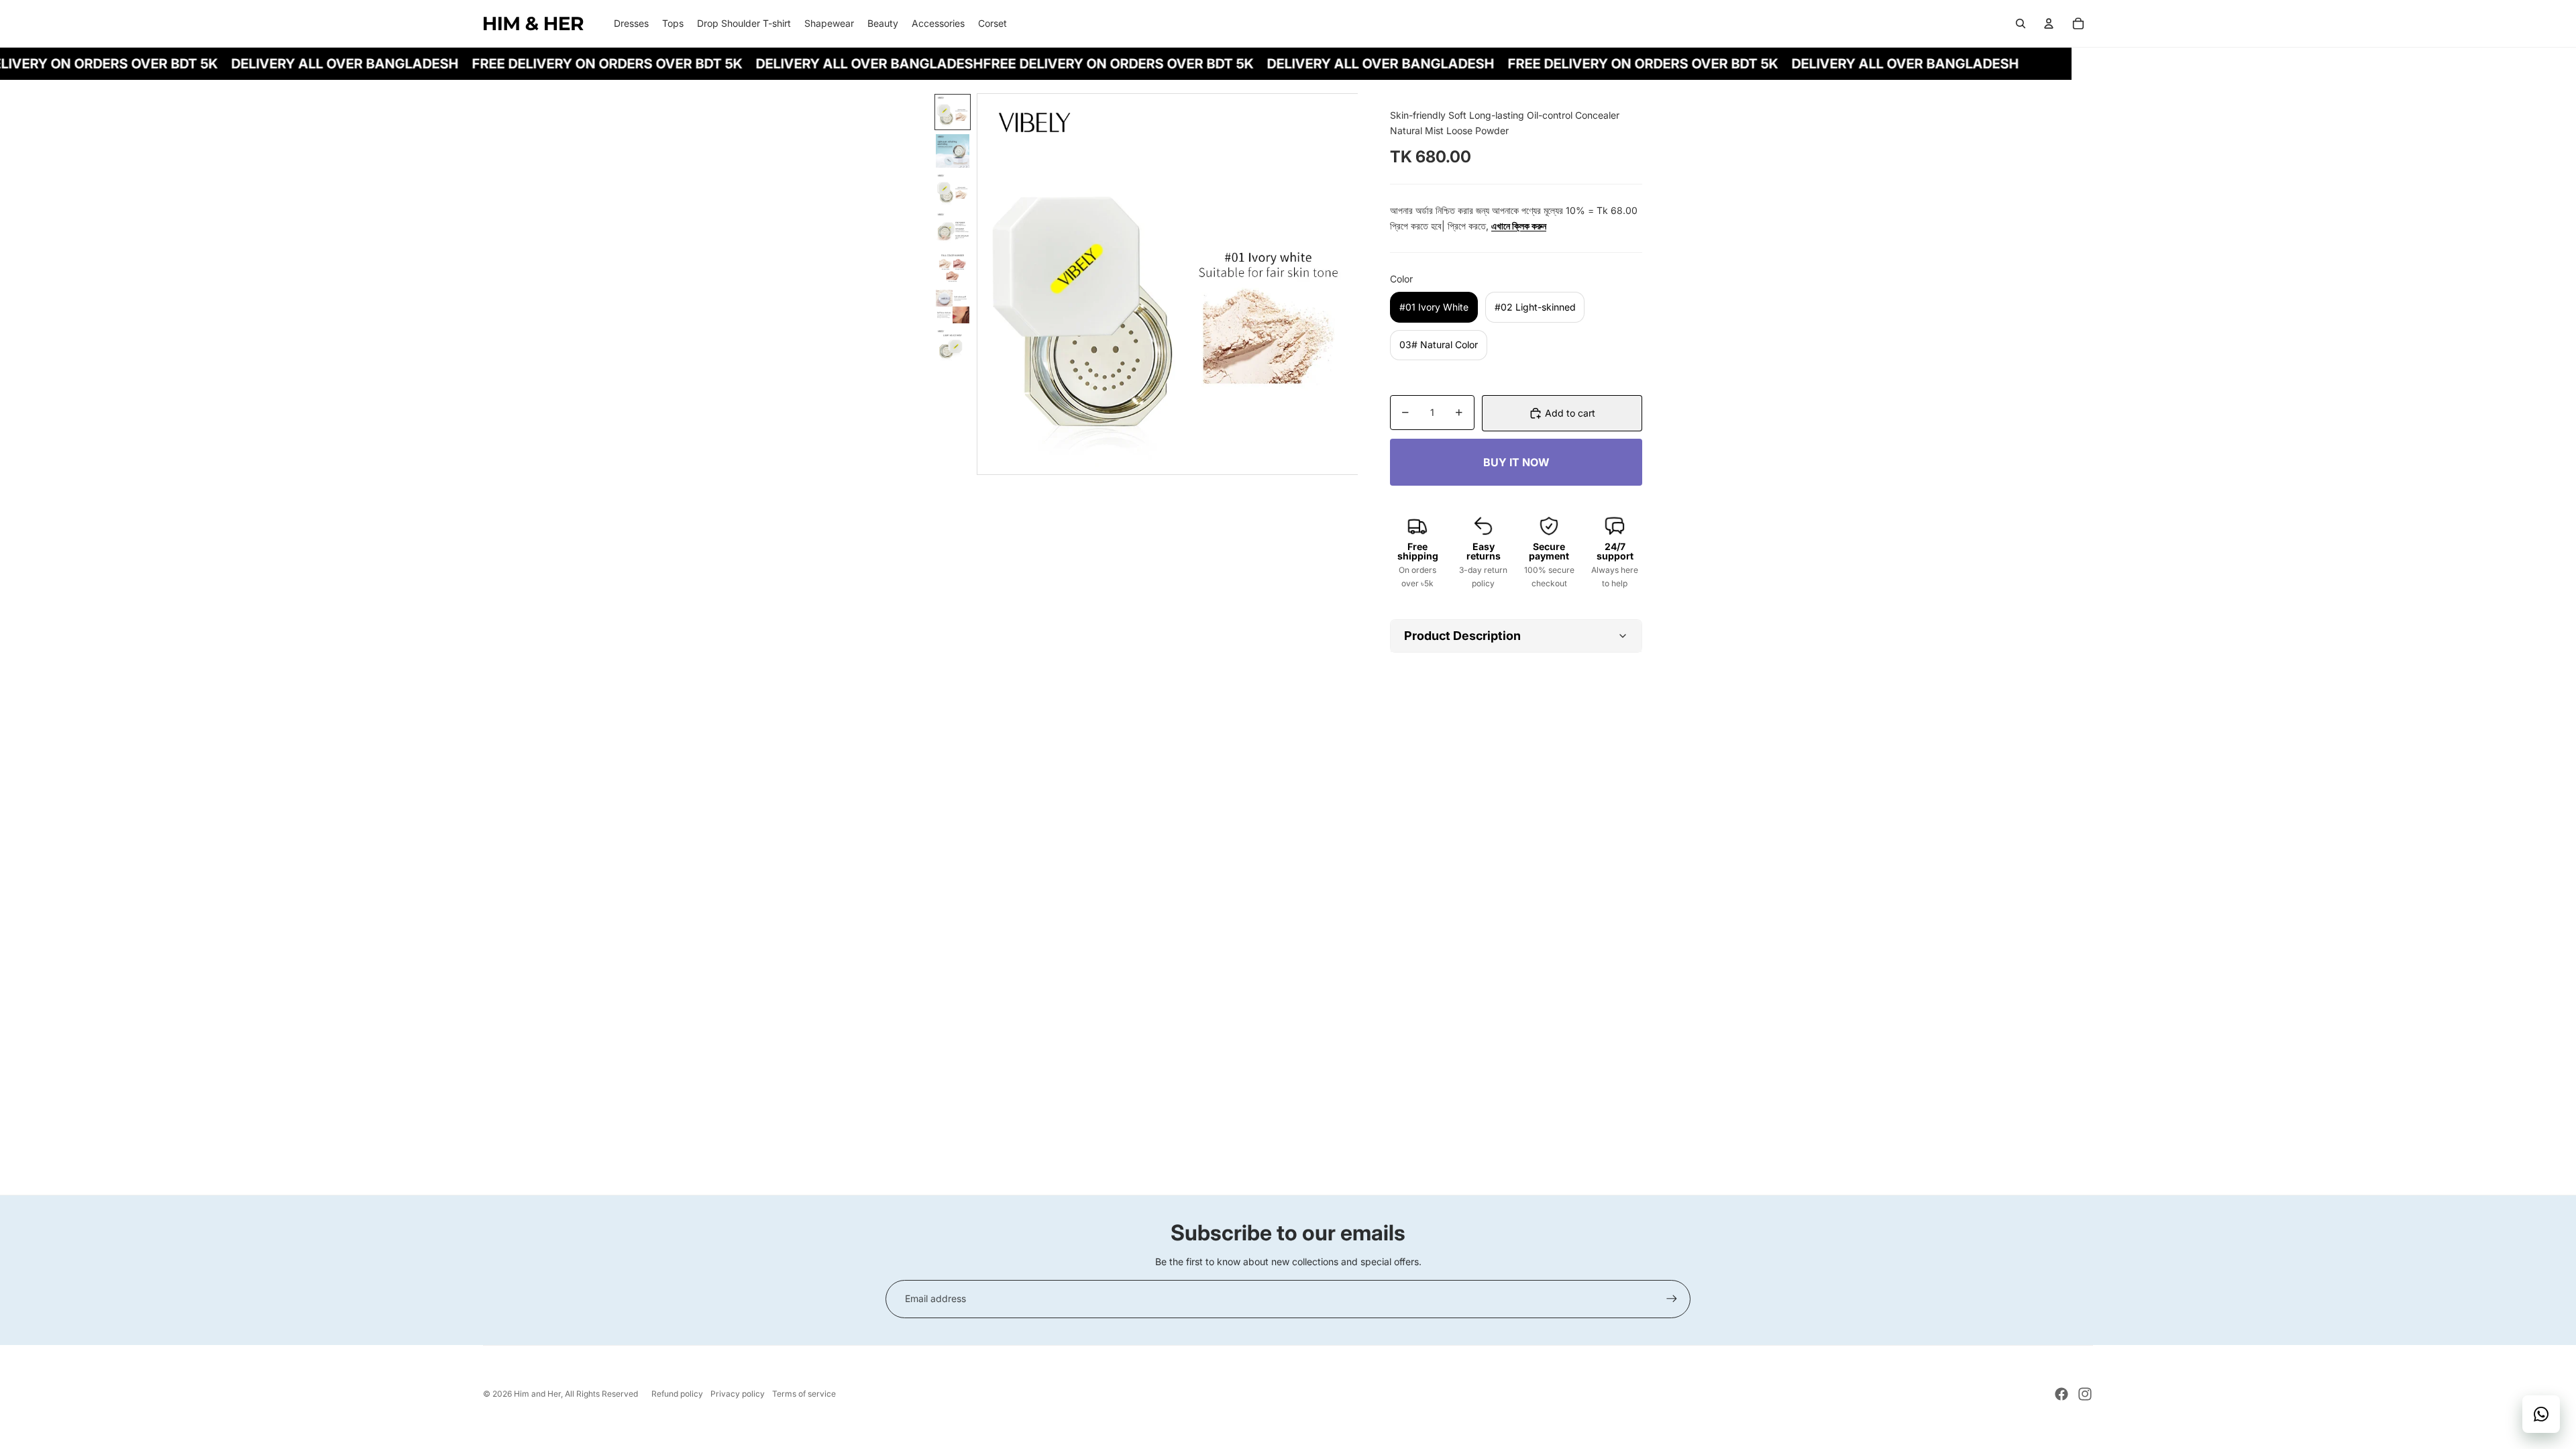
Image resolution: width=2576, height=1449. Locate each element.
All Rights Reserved (601, 1394)
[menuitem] (631, 23)
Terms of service (804, 1394)
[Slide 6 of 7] (953, 307)
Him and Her (537, 1394)
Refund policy (677, 1394)
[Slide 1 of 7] (953, 112)
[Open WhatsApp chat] (2541, 1414)
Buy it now (1516, 462)
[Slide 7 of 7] (953, 345)
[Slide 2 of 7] (953, 151)
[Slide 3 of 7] (953, 190)
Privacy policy (738, 1394)
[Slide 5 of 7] (953, 268)
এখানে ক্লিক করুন (1519, 226)
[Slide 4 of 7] (953, 229)
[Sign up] (1672, 1299)
